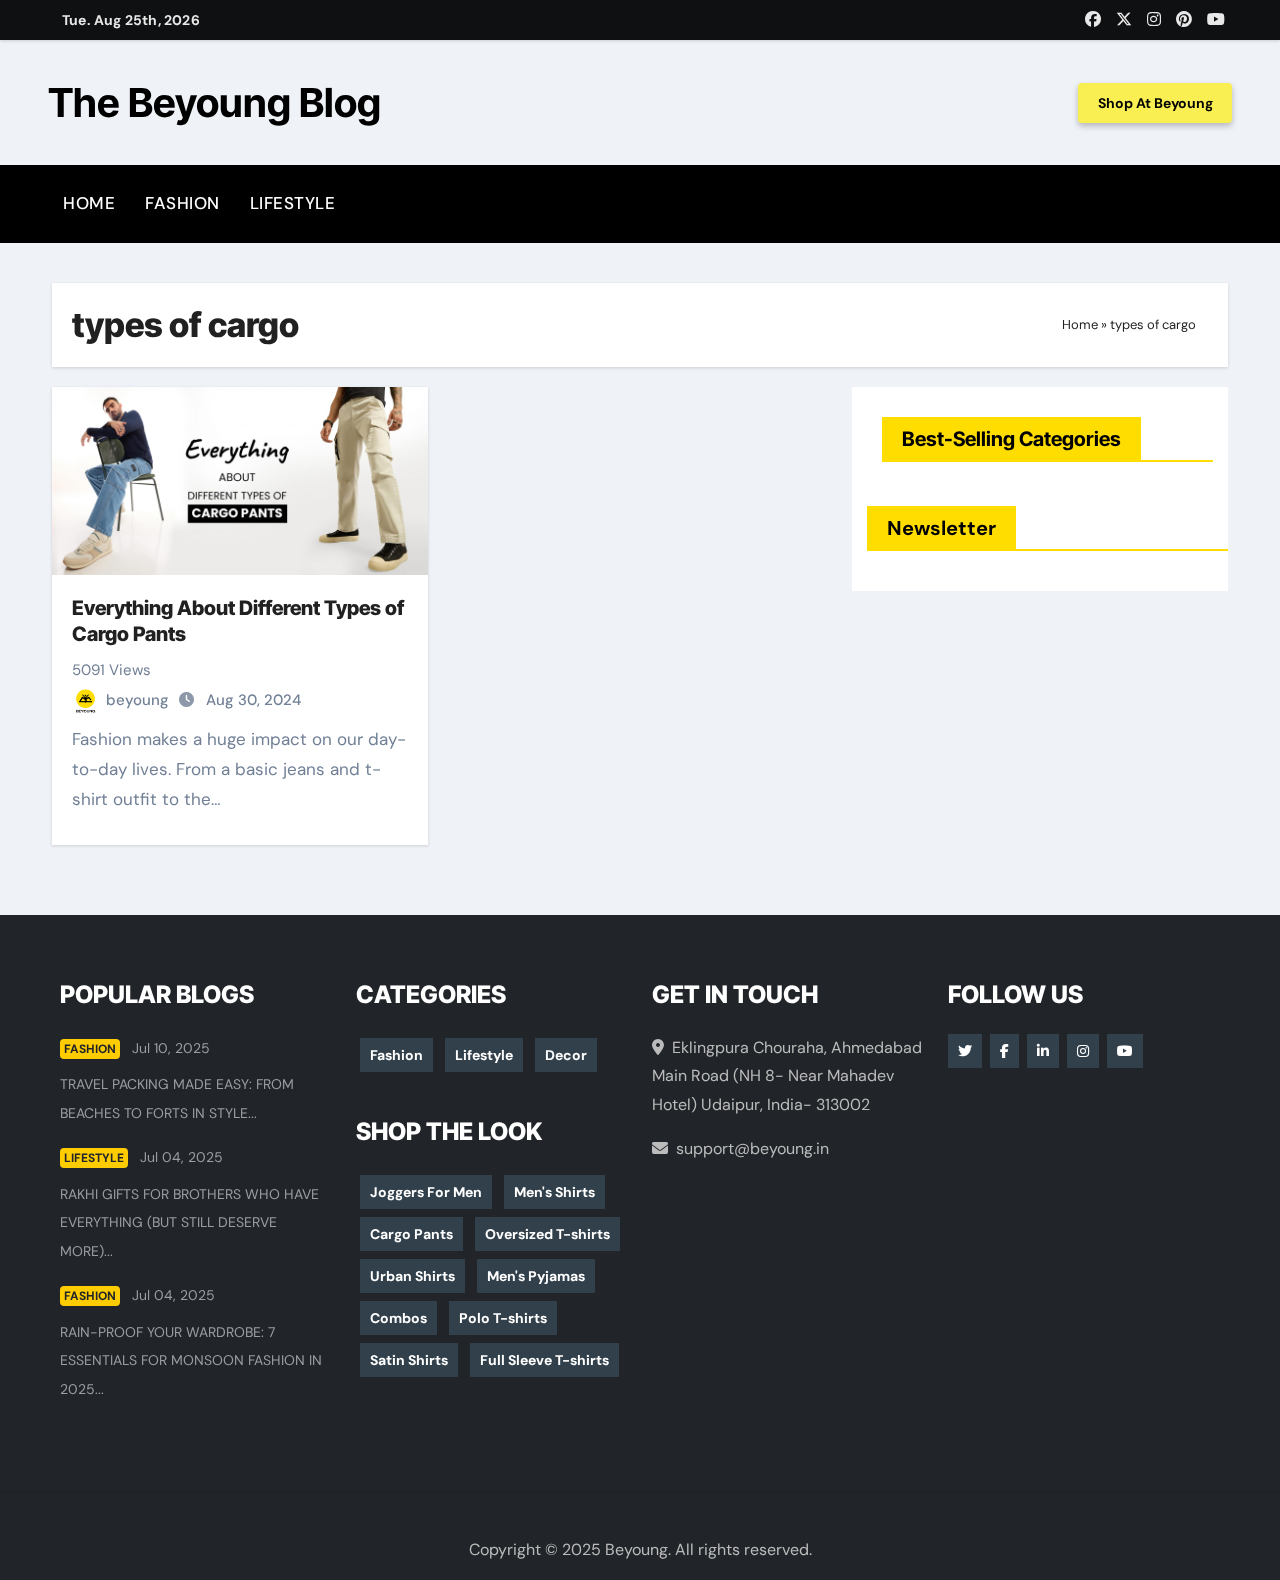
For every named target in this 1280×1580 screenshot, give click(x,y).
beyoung (139, 700)
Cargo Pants (411, 1234)
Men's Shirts (554, 1192)
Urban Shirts (412, 1276)
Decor (566, 1055)
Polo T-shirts (503, 1318)
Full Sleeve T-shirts (544, 1360)
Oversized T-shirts (547, 1234)
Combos (398, 1318)
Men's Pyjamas (536, 1276)
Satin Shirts (409, 1360)
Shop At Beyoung (1155, 103)
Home (89, 203)
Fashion (182, 203)
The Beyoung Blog (214, 102)
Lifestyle (293, 203)
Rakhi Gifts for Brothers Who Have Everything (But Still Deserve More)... (189, 1222)
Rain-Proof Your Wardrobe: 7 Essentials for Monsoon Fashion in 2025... (191, 1360)
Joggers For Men (426, 1192)
